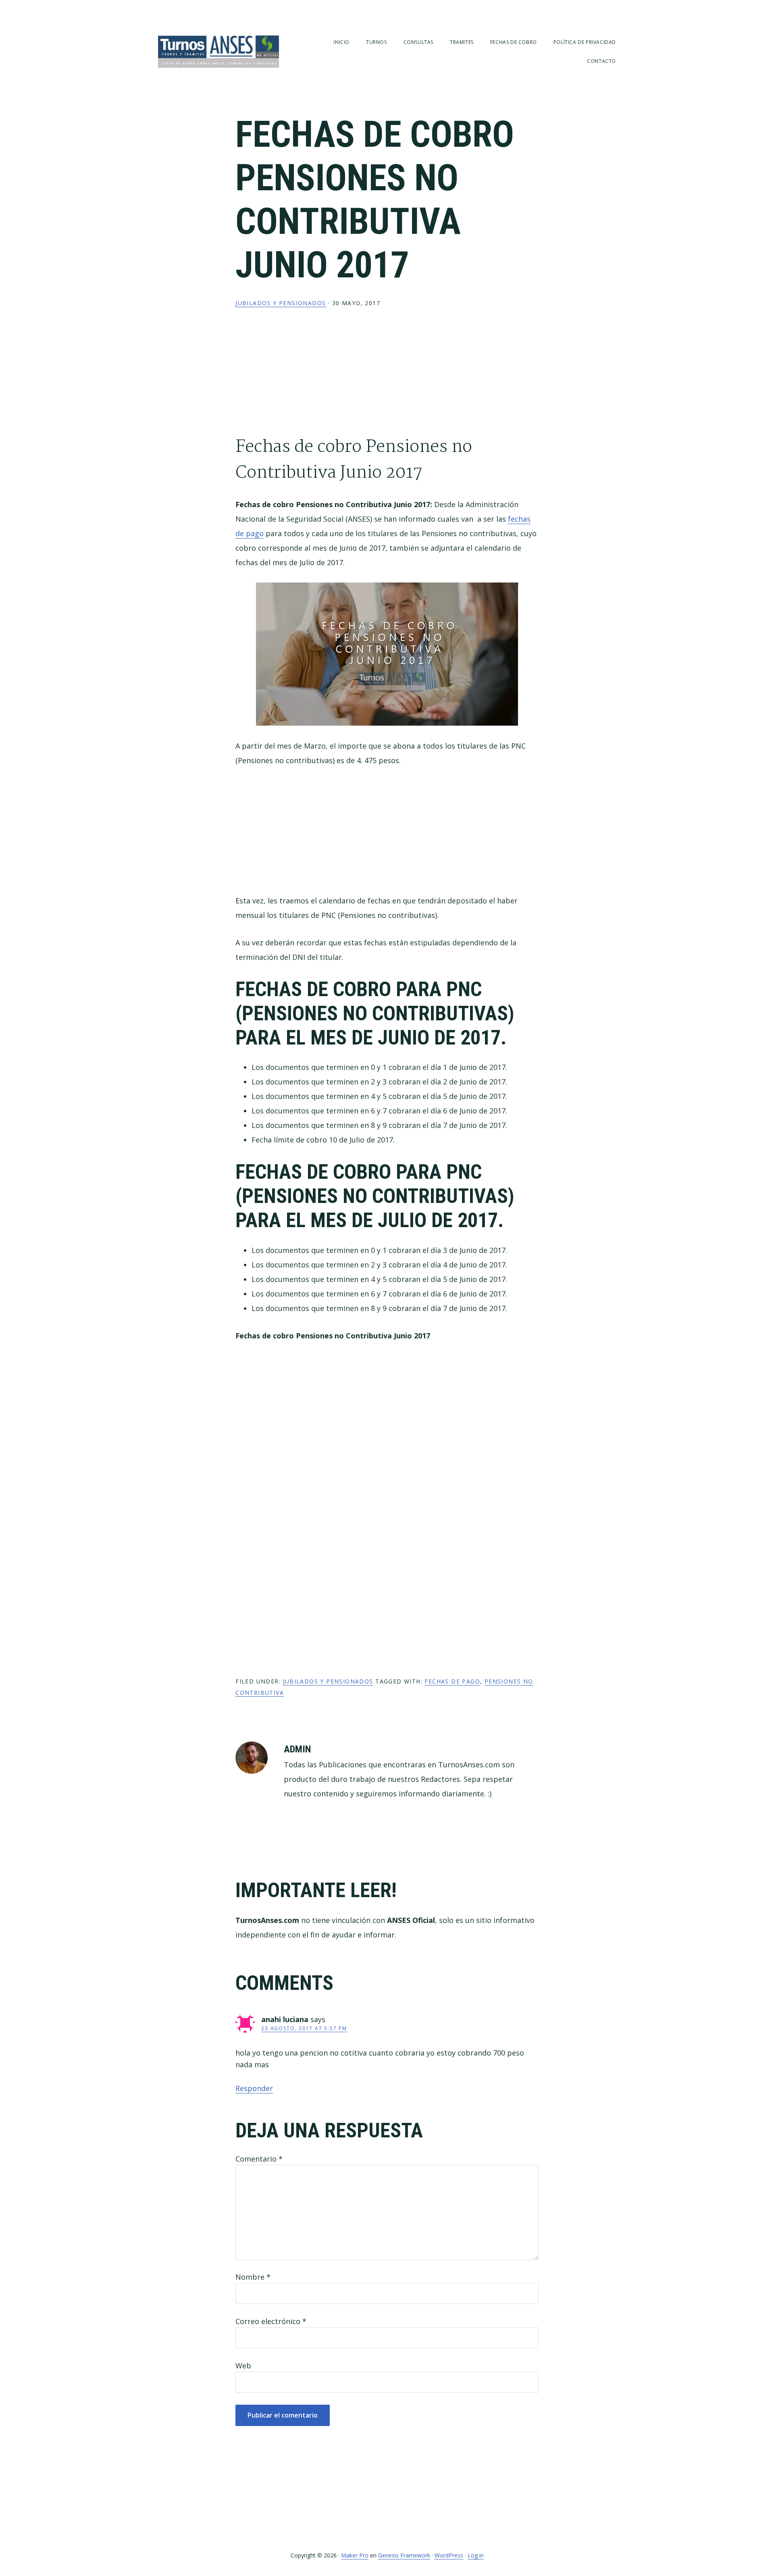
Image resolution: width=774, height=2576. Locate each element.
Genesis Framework (404, 2555)
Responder (254, 2088)
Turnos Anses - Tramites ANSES (218, 51)
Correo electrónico (271, 2321)
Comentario (259, 2159)
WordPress (449, 2555)
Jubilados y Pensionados (281, 303)
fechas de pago (452, 1681)
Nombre (253, 2277)
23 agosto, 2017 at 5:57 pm (304, 2028)
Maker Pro (355, 2555)
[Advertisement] (387, 378)
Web (243, 2366)
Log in (476, 2555)
